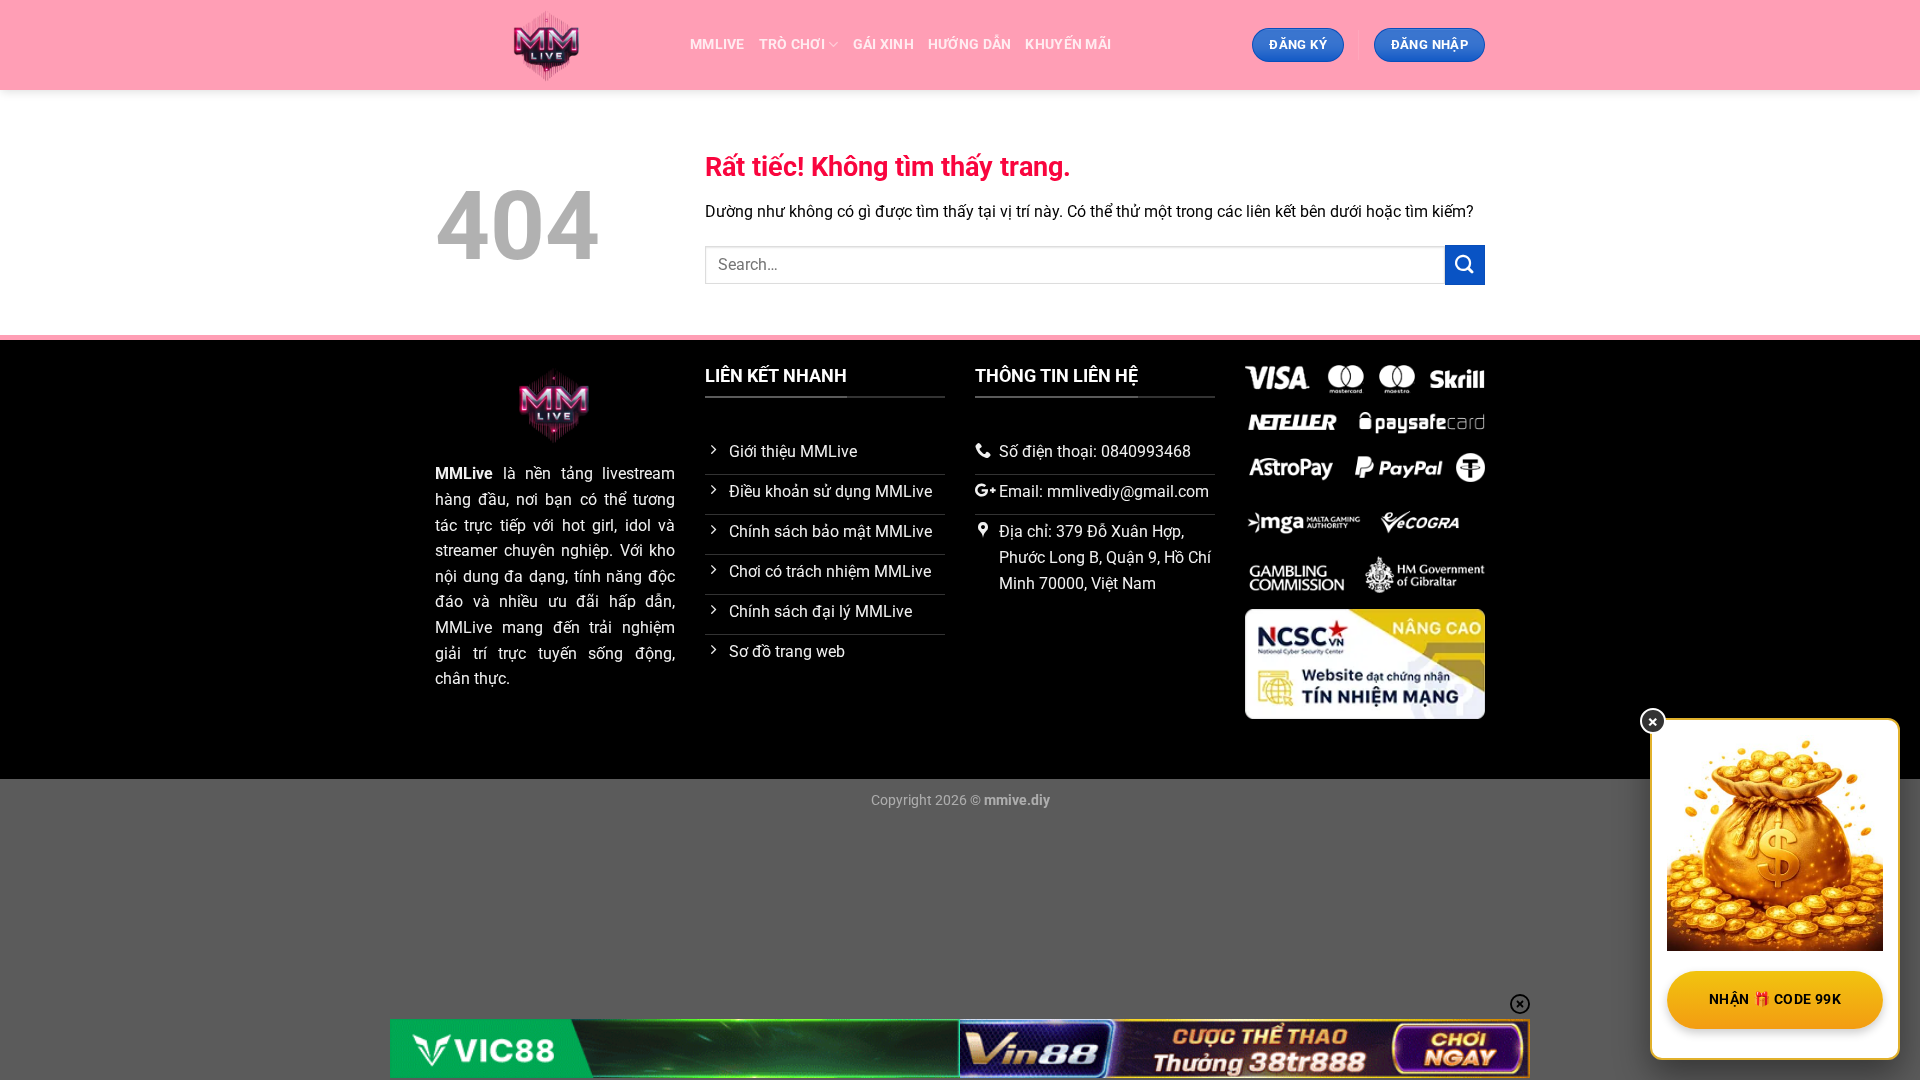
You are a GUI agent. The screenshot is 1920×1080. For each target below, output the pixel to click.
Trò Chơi (792, 44)
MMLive (464, 473)
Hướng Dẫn (970, 44)
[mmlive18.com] (547, 45)
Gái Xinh (883, 44)
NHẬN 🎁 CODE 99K (1775, 999)
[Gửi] (1465, 264)
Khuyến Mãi (1068, 44)
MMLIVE (717, 44)
